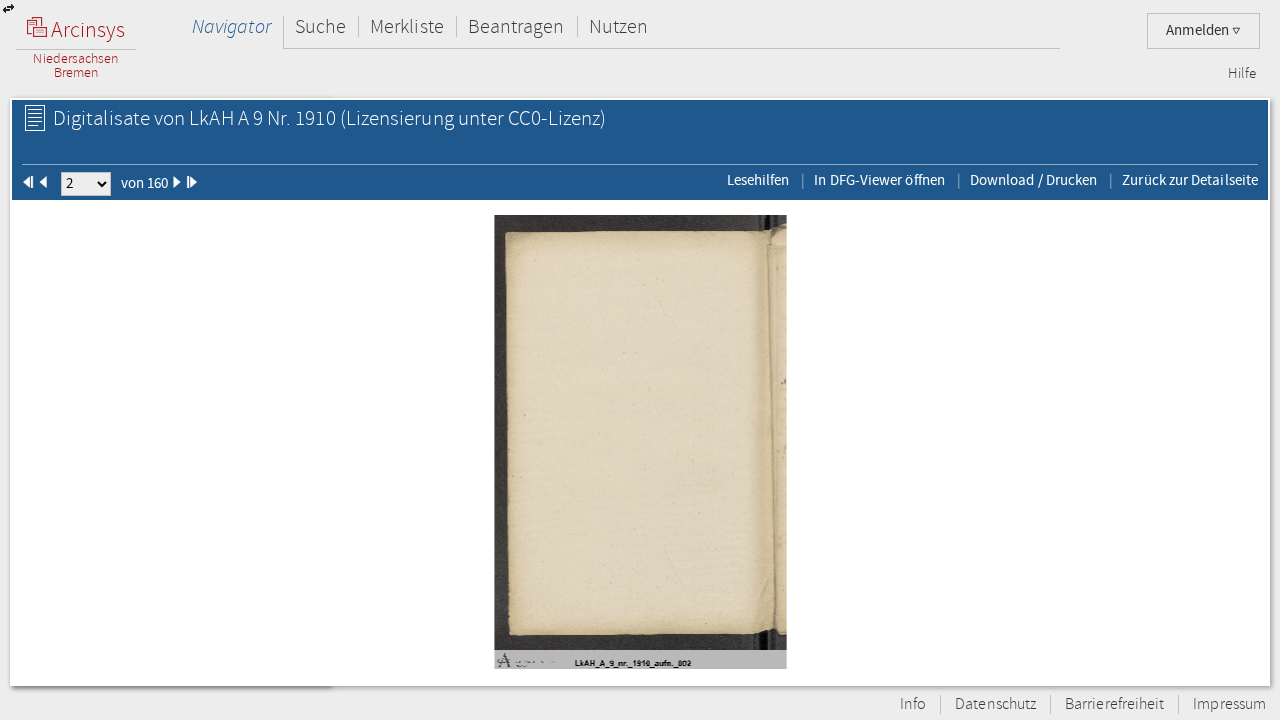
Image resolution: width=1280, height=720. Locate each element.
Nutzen (618, 26)
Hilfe (1242, 74)
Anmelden (1199, 30)
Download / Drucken (1033, 180)
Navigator (231, 26)
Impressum (1229, 704)
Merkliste (407, 26)
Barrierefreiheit (1114, 704)
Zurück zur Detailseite (1190, 180)
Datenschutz (995, 704)
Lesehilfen (758, 180)
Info (913, 704)
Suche (320, 26)
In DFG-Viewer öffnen (879, 180)
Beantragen (516, 26)
